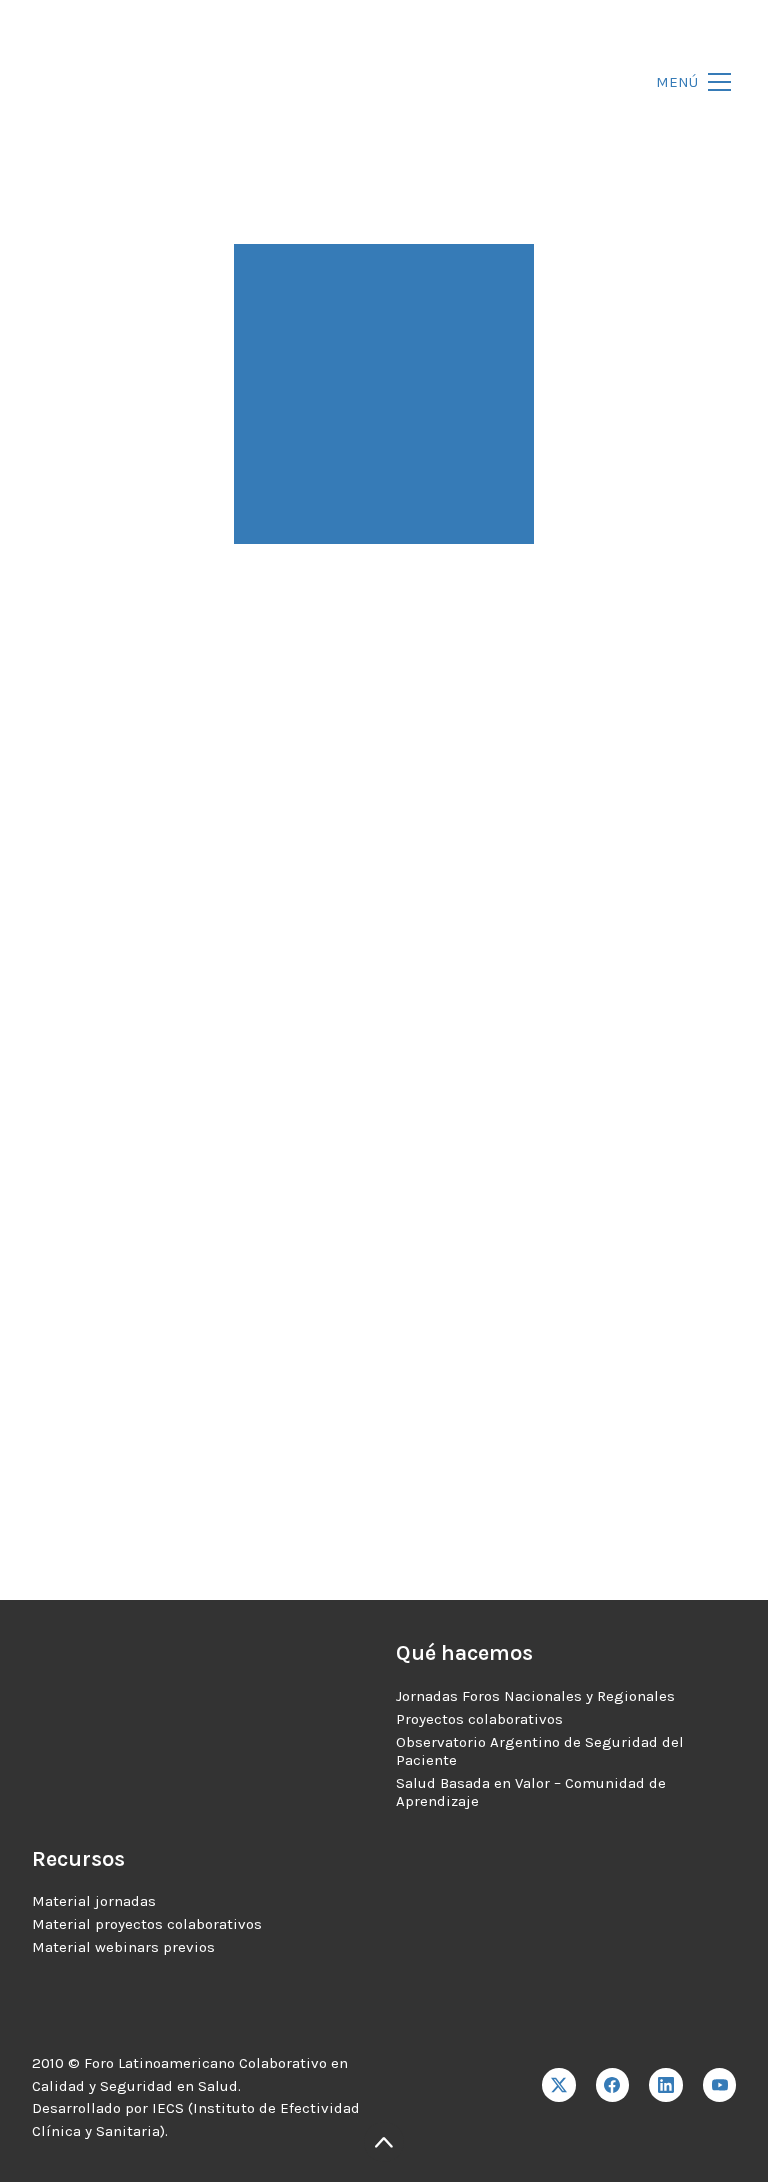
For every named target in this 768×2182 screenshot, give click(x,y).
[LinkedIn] (666, 2085)
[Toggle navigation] (688, 82)
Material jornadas (94, 1901)
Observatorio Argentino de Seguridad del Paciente (540, 1751)
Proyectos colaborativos (479, 1719)
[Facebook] (613, 2085)
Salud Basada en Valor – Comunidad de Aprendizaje (531, 1792)
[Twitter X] (559, 2085)
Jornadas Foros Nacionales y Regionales (535, 1696)
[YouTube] (720, 2085)
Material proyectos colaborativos (147, 1924)
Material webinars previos (123, 1947)
